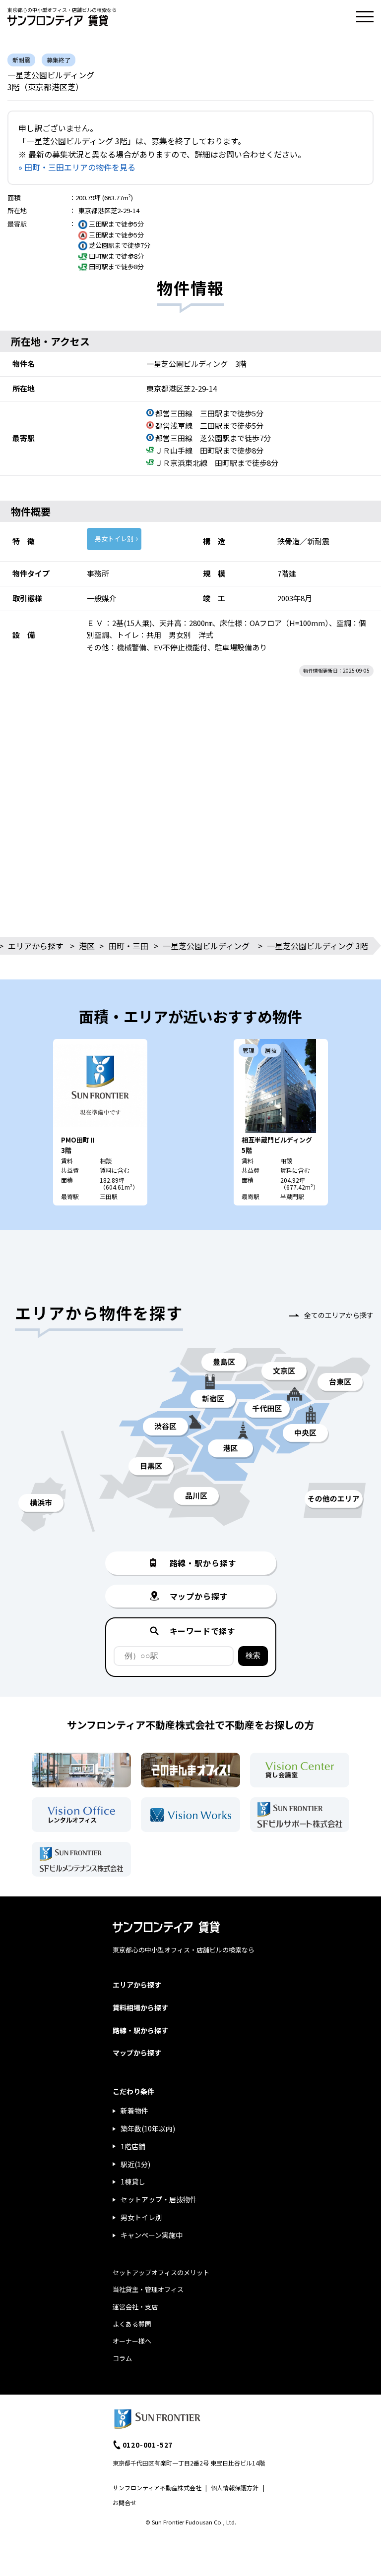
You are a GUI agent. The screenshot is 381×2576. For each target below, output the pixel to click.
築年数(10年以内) (148, 2128)
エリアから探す (36, 946)
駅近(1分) (135, 2164)
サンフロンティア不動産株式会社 (157, 2488)
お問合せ (125, 2502)
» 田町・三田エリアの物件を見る (77, 167)
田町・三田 (128, 946)
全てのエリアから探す (339, 1315)
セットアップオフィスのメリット (161, 2272)
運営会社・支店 (135, 2307)
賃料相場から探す (140, 2007)
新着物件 (134, 2111)
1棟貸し (133, 2181)
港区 (87, 946)
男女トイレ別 (114, 539)
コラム (122, 2358)
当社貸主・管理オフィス (148, 2289)
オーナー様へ (132, 2341)
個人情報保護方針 (235, 2488)
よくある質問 (132, 2324)
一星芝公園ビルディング (206, 946)
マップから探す (137, 2053)
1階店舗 (133, 2146)
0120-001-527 (148, 2445)
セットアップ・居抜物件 (159, 2199)
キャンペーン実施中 (152, 2235)
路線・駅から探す (140, 2030)
